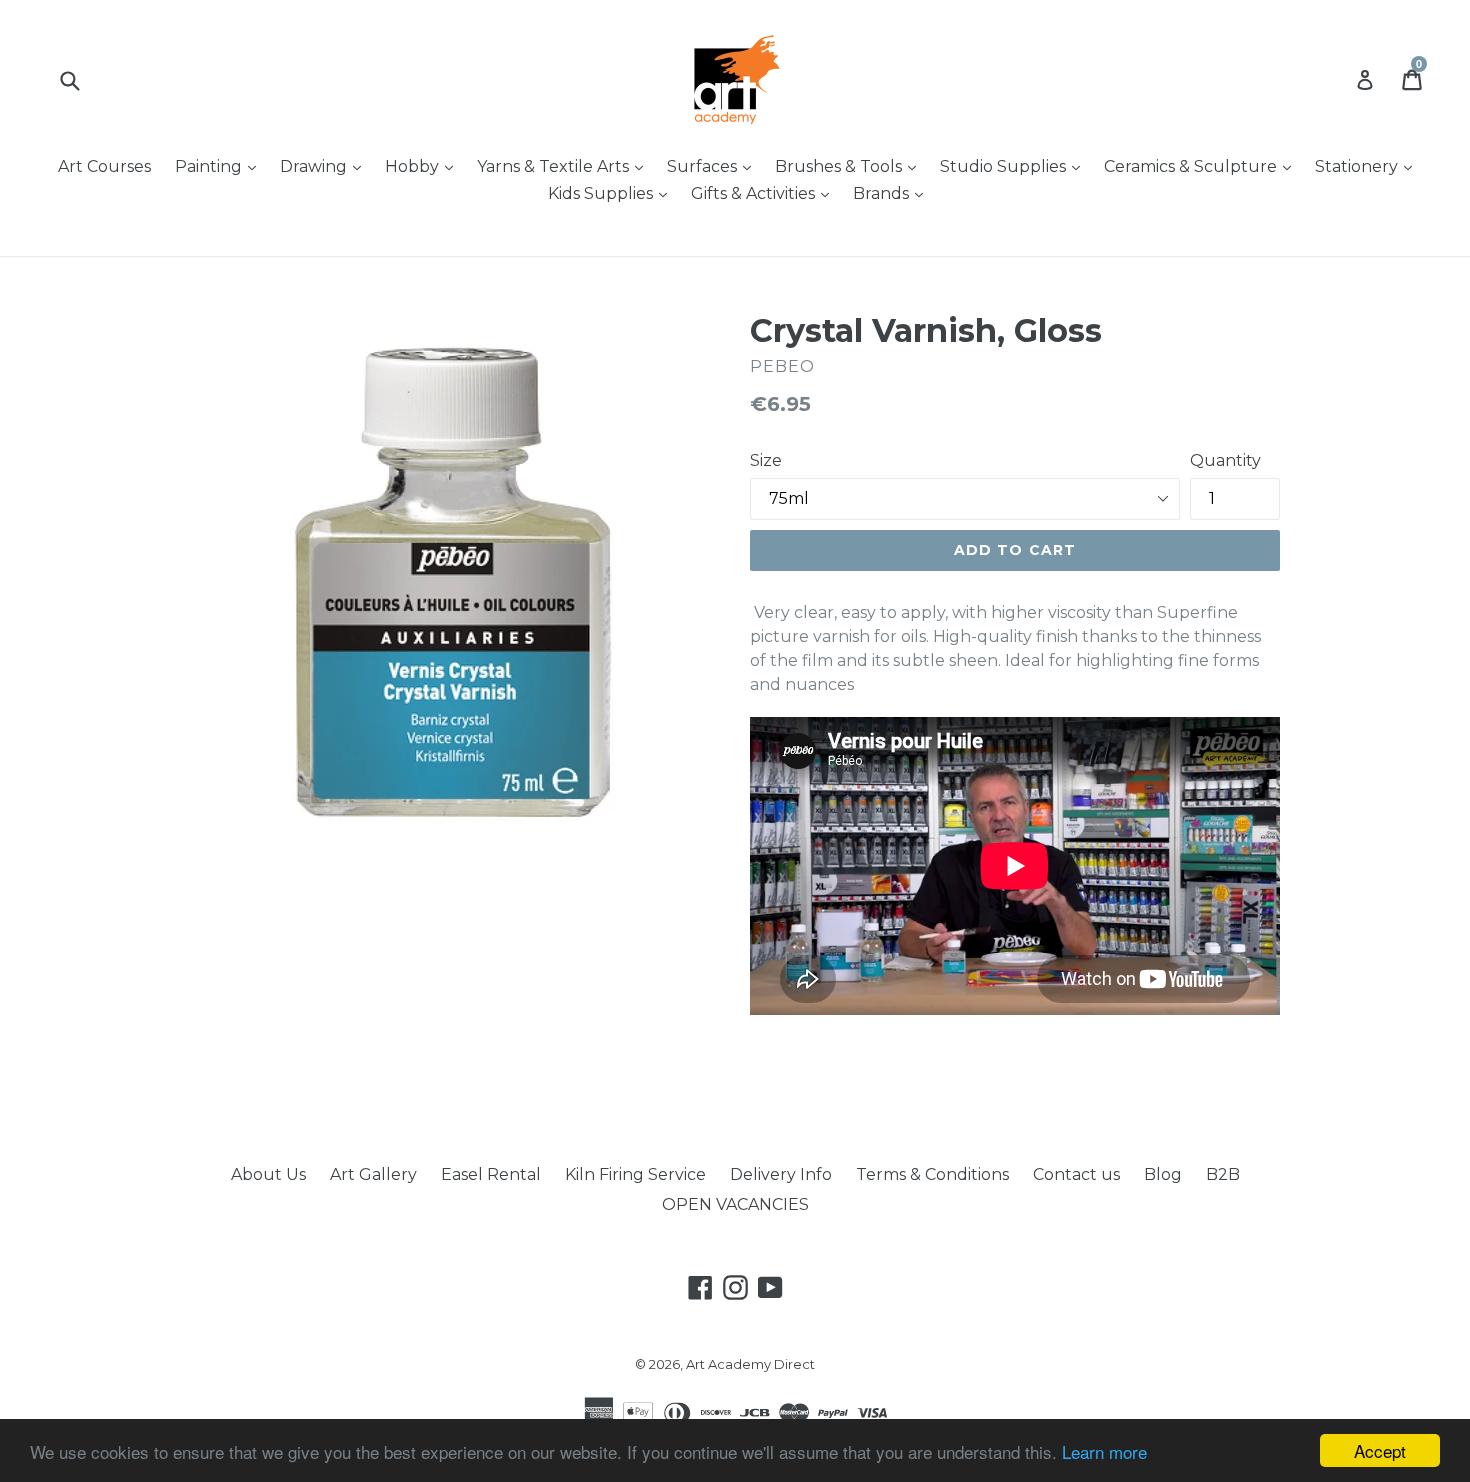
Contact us (1076, 1174)
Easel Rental (491, 1174)
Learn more (1104, 1451)
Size (766, 460)
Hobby (424, 166)
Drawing (325, 166)
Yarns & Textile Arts (565, 166)
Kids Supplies (612, 193)
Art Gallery (373, 1174)
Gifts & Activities (765, 193)
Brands (893, 193)
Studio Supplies (1015, 166)
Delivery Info (781, 1174)
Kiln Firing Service (635, 1174)
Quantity (1225, 460)
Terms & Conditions (932, 1174)
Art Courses (104, 166)
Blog (1163, 1174)
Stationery (1368, 166)
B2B (1223, 1174)
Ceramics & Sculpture (1202, 166)
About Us (268, 1174)
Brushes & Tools (850, 166)
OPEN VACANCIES (735, 1204)
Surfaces (714, 166)
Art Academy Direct (750, 1364)
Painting (220, 166)
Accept (1380, 1450)
